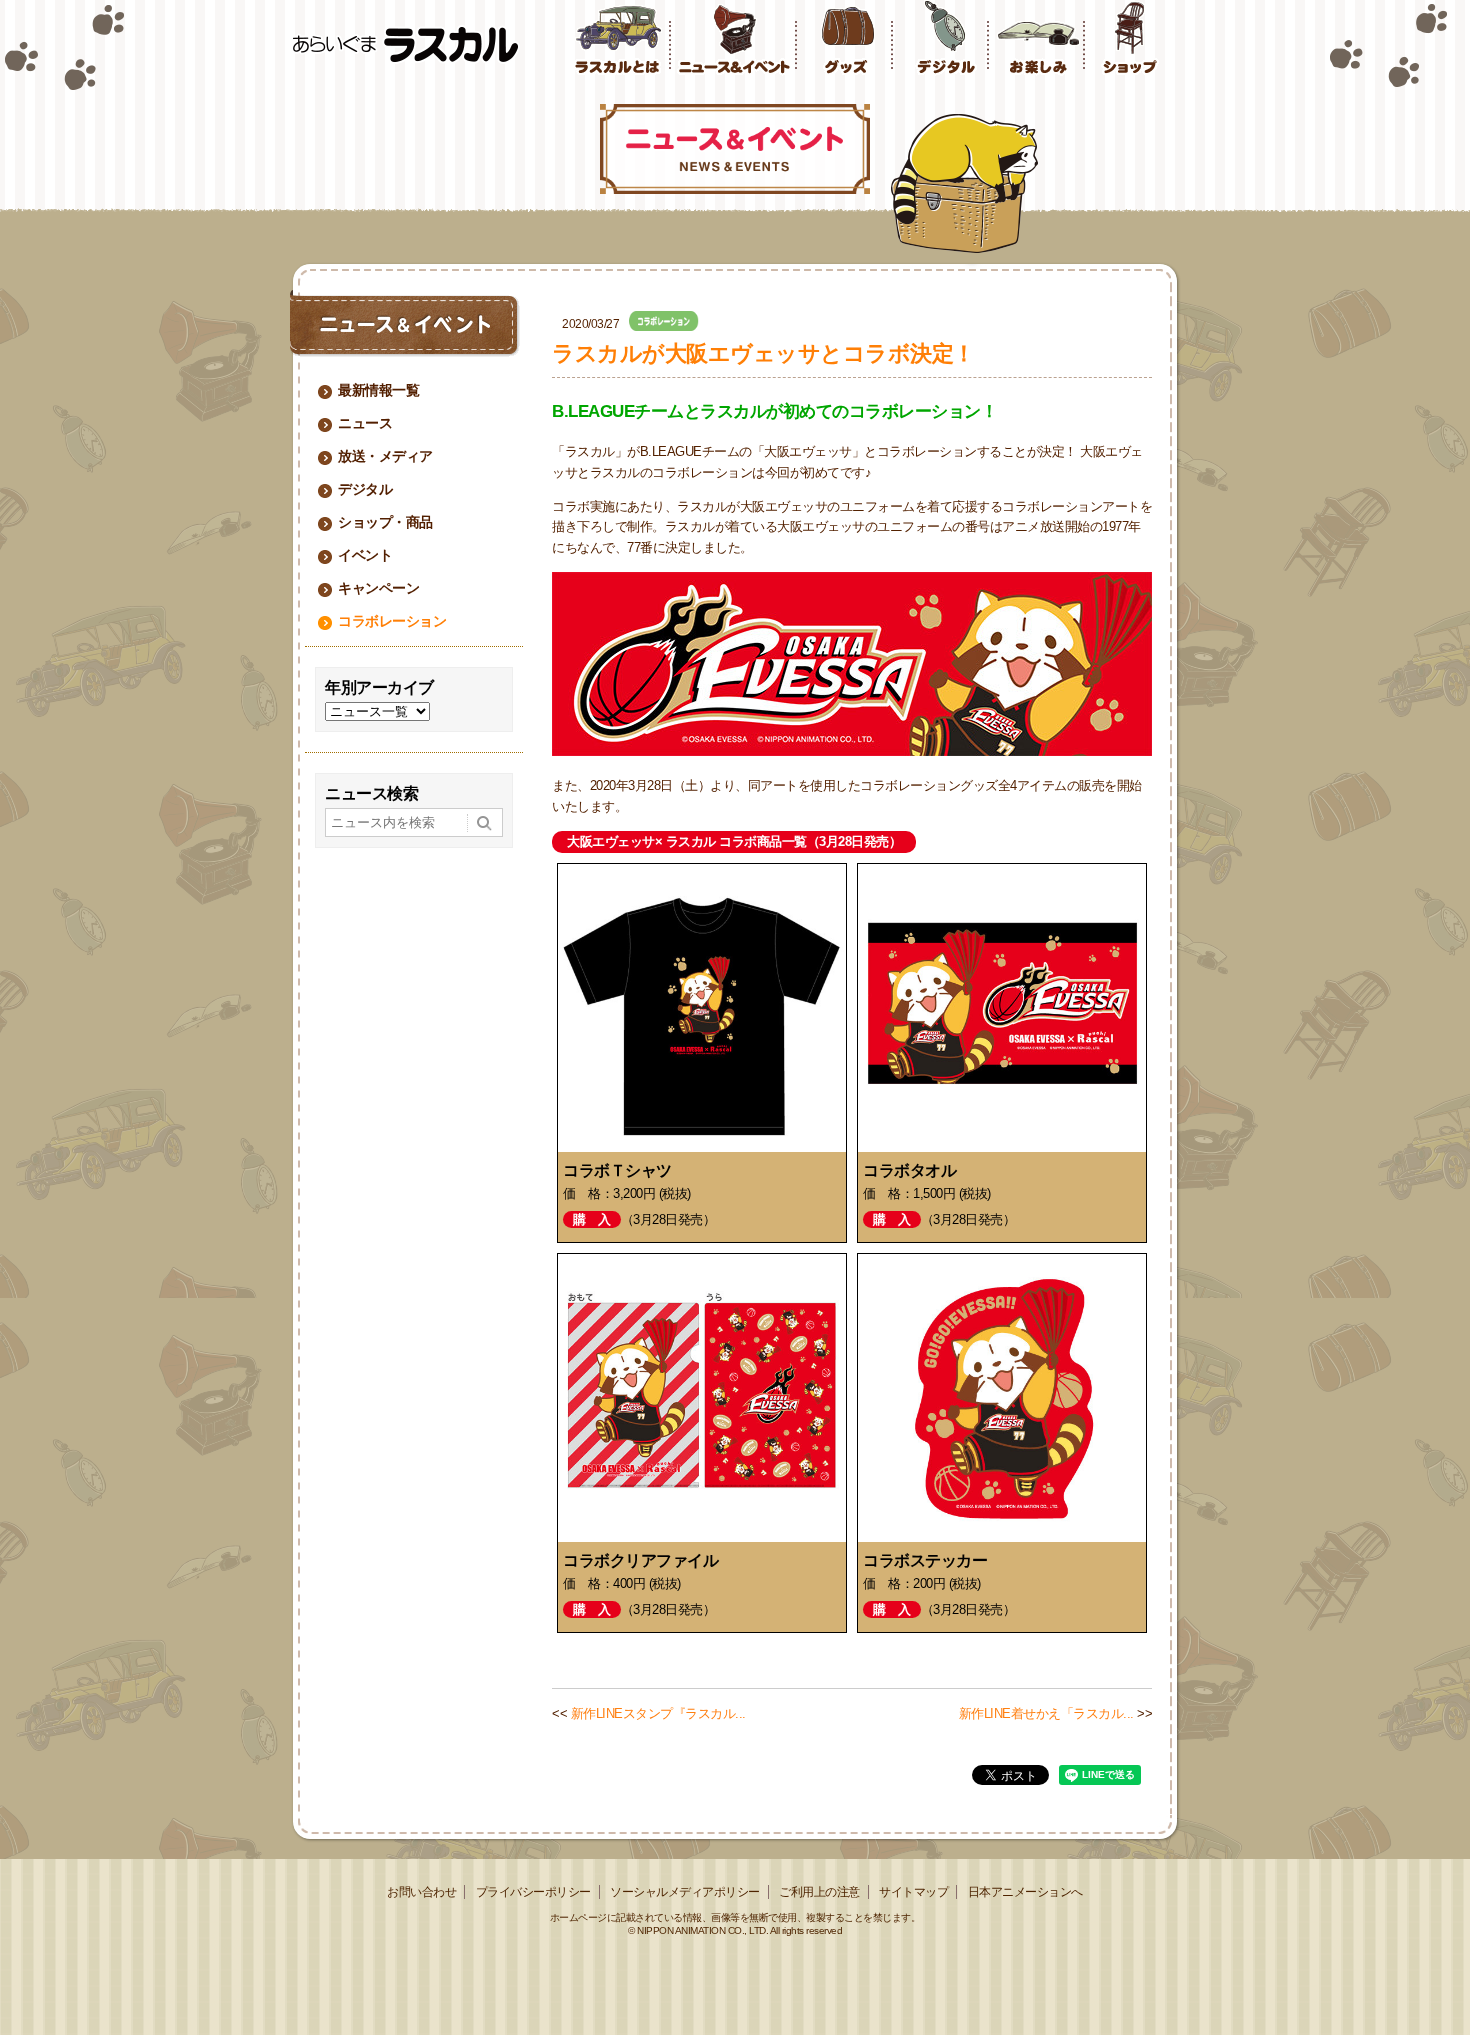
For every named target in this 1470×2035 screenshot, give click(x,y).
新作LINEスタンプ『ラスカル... (658, 1713)
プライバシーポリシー (533, 1892)
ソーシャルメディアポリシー (685, 1892)
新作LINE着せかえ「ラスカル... (1046, 1713)
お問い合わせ (421, 1892)
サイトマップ (913, 1892)
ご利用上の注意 (819, 1892)
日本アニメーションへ (1025, 1892)
